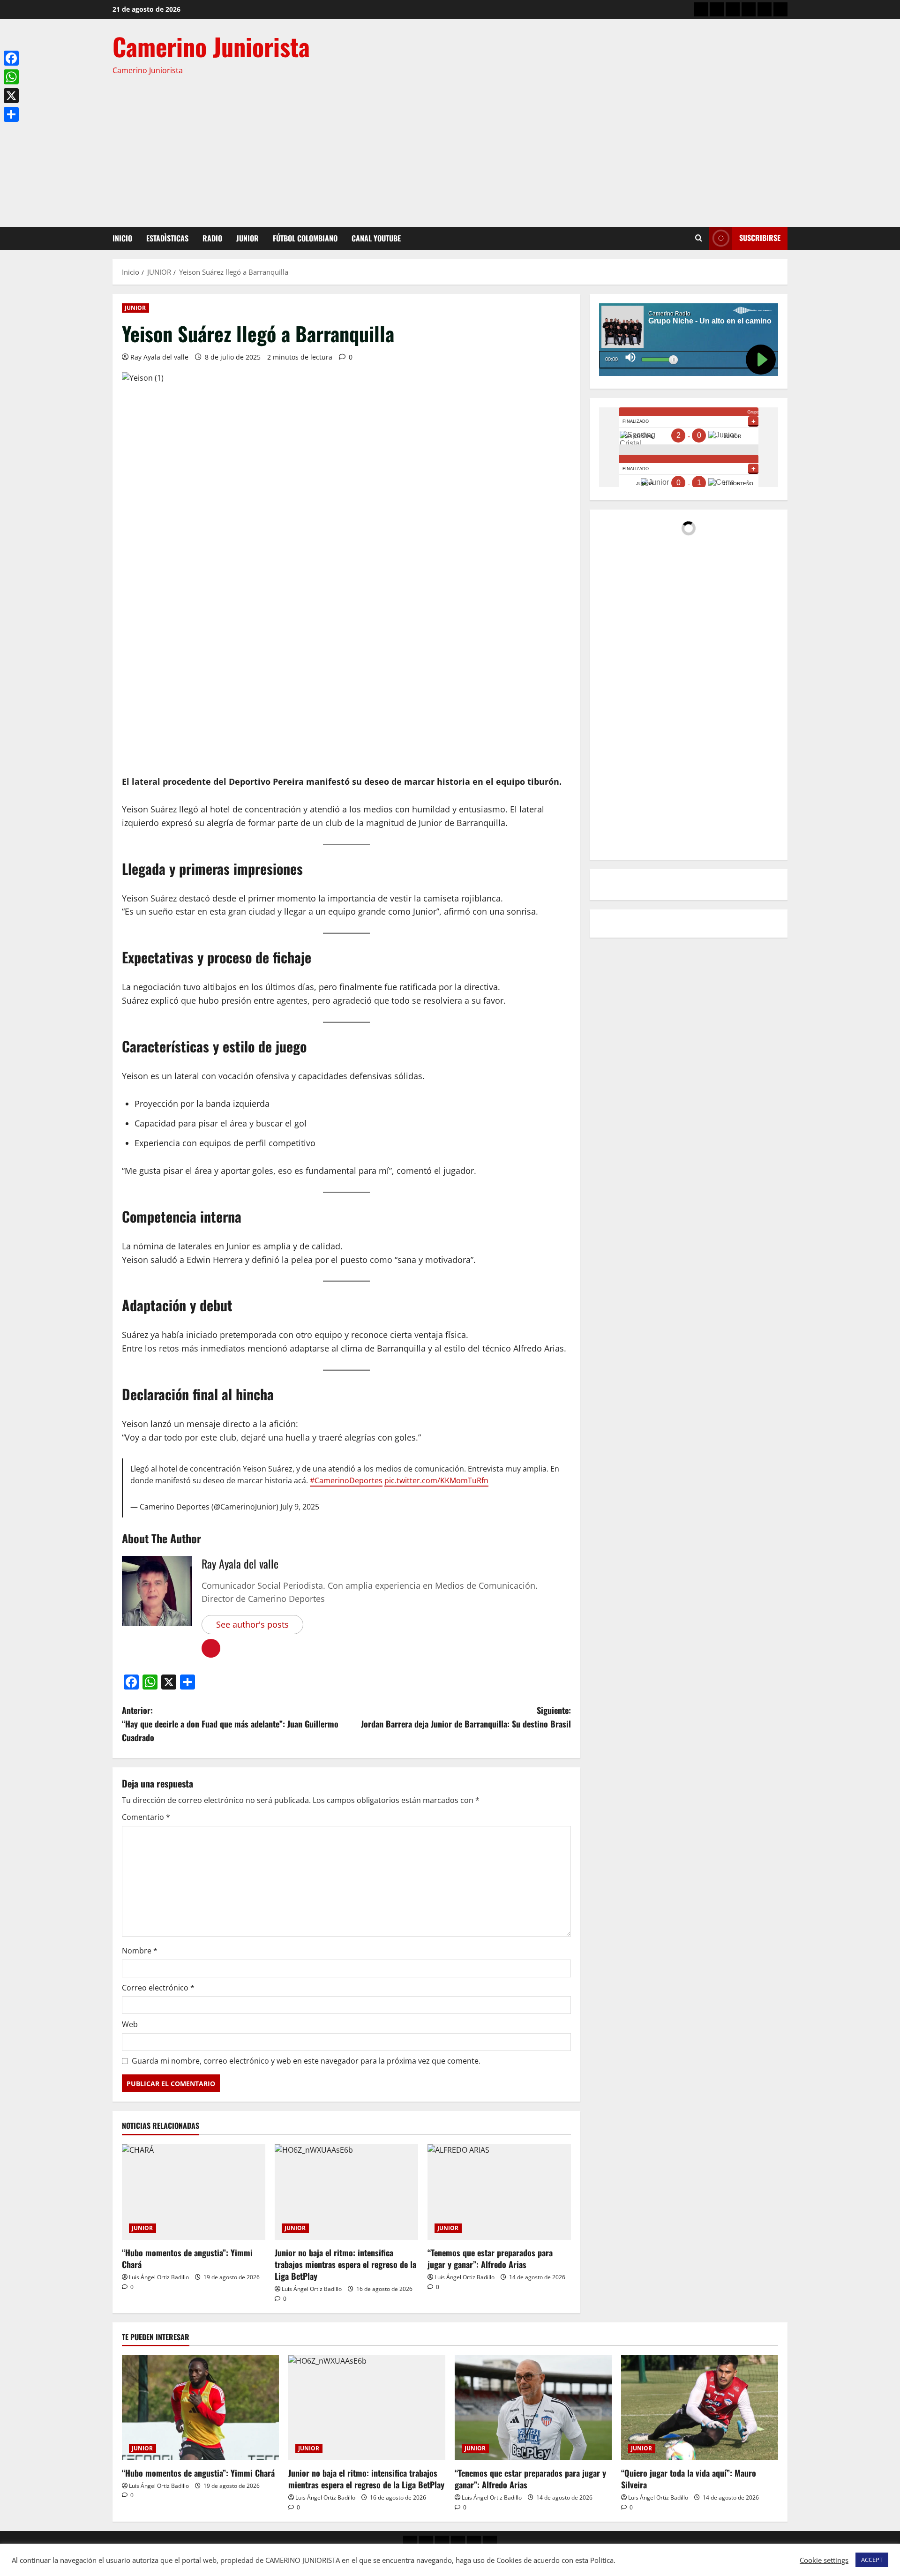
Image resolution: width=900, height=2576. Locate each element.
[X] (11, 96)
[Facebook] (11, 58)
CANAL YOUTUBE (376, 238)
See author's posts (252, 1624)
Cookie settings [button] (824, 2560)
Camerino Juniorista (211, 46)
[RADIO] (733, 9)
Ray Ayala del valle (159, 357)
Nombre (140, 1951)
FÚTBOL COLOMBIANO (305, 238)
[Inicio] (701, 9)
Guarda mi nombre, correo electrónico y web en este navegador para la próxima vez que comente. (306, 2061)
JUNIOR (247, 238)
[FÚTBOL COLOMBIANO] (765, 9)
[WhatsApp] (11, 77)
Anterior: (230, 1724)
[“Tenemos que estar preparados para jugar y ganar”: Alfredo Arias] (499, 2192)
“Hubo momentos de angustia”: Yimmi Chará (187, 2258)
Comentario (146, 1817)
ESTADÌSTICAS (167, 238)
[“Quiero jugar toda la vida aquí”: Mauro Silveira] (700, 2407)
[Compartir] (11, 114)
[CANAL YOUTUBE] (780, 9)
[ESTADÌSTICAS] (717, 9)
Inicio (122, 238)
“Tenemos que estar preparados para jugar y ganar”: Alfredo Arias (490, 2258)
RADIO (212, 238)
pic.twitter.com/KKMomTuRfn (436, 1480)
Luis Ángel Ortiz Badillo (159, 2277)
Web (130, 2024)
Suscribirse (760, 238)
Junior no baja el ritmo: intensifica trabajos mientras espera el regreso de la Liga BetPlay (345, 2264)
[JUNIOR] (749, 9)
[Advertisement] (448, 147)
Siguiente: (466, 1717)
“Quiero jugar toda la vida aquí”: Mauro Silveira (689, 2479)
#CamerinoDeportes (346, 1480)
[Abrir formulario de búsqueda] (699, 238)
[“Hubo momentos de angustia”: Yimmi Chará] (194, 2192)
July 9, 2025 (300, 1507)
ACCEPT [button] (872, 2560)
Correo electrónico (158, 1988)
